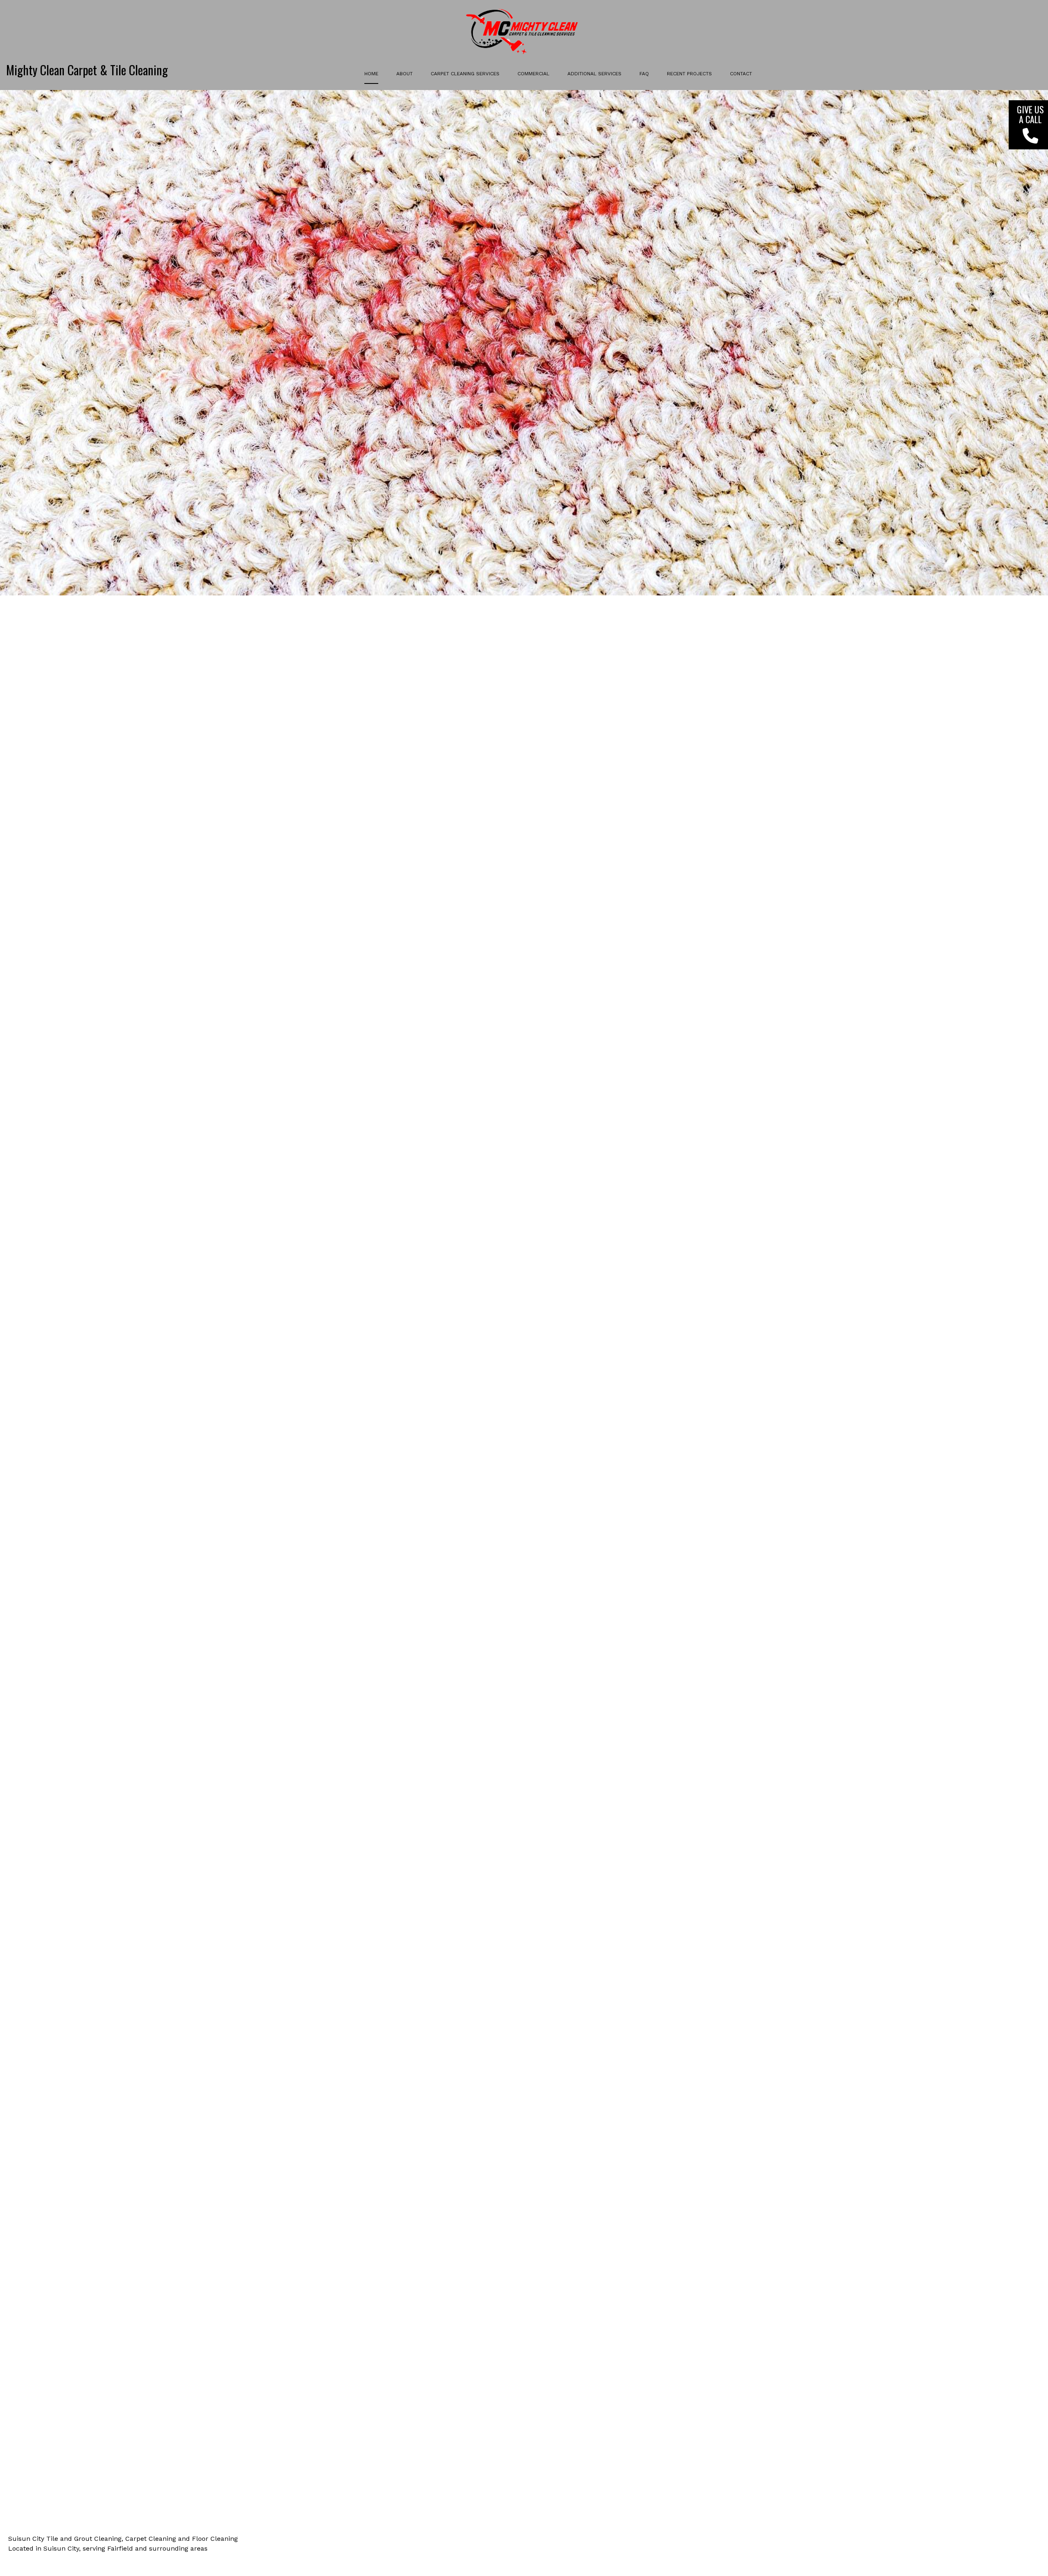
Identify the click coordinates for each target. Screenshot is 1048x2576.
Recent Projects (689, 74)
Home (371, 74)
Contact (741, 74)
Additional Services (594, 74)
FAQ (644, 74)
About (404, 74)
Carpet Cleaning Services (465, 74)
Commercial (533, 74)
